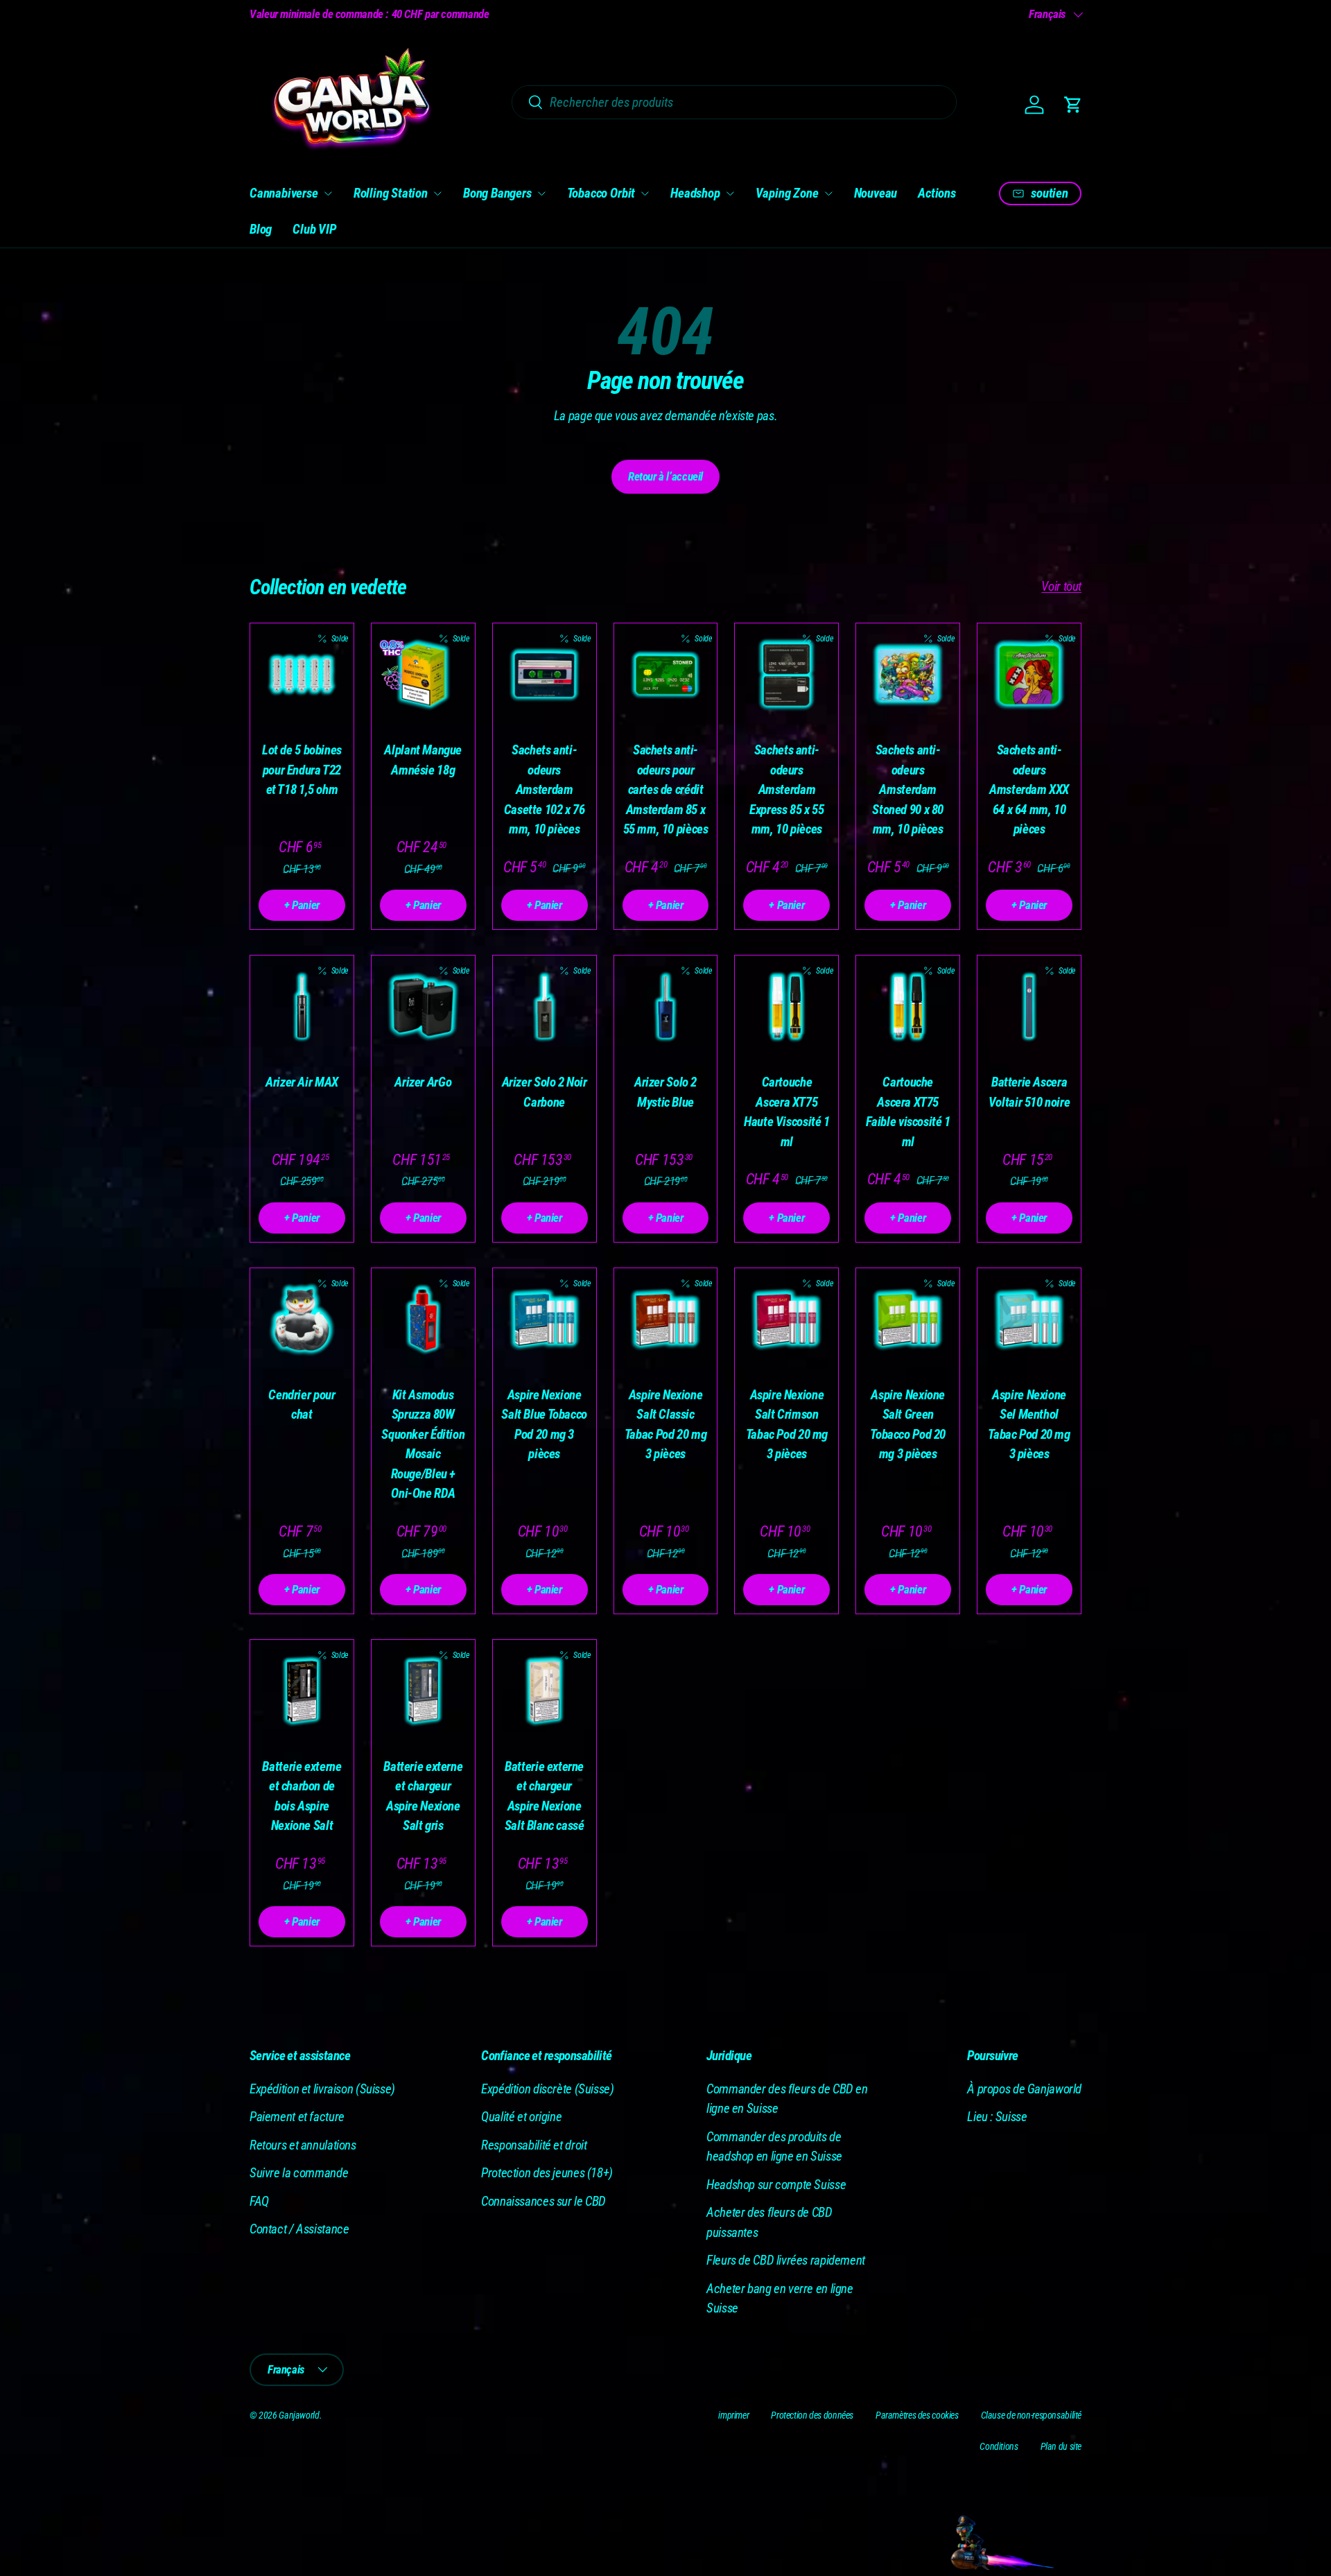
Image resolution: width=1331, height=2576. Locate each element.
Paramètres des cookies (917, 2415)
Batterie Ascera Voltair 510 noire (1029, 1092)
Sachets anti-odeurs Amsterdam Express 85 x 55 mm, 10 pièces (786, 789)
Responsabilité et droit (534, 2145)
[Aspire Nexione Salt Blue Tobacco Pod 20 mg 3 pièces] (545, 1320)
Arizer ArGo (423, 1082)
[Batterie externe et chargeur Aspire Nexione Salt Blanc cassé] (545, 1692)
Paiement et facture (297, 2117)
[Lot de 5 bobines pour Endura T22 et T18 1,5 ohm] (302, 675)
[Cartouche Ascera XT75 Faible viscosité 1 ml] (908, 1007)
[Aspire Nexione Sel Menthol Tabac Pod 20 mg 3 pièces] (1029, 1320)
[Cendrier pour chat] (302, 1320)
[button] (1073, 105)
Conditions (999, 2446)
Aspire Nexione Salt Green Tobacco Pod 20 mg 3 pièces (908, 1425)
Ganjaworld (299, 2415)
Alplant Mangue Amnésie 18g (423, 760)
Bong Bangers (497, 193)
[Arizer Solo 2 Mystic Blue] (666, 1007)
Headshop (695, 193)
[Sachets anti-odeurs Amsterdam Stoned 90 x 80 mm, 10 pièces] (908, 675)
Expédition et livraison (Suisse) (322, 2089)
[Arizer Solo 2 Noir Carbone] (545, 1007)
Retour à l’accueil (665, 476)
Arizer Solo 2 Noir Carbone (545, 1092)
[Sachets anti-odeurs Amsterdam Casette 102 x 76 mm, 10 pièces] (545, 675)
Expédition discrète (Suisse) (547, 2089)
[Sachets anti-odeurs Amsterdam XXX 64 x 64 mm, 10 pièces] (1029, 675)
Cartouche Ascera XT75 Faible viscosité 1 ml (908, 1112)
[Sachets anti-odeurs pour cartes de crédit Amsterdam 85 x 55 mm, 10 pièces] (666, 675)
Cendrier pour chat (302, 1405)
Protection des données (812, 2415)
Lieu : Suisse (997, 2117)
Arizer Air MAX (302, 1082)
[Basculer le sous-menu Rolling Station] (437, 193)
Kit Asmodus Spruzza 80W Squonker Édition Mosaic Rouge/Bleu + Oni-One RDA (423, 1444)
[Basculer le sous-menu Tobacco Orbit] (645, 193)
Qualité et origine (521, 2117)
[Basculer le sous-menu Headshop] (730, 193)
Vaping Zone (787, 193)
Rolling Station (391, 193)
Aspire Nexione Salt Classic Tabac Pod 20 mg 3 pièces (665, 1425)
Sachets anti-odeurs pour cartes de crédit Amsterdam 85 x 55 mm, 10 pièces (666, 789)
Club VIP (314, 229)
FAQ (259, 2201)
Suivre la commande (299, 2173)
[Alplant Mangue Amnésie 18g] (423, 675)
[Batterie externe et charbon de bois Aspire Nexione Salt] (302, 1692)
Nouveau (876, 193)
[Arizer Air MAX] (302, 1007)
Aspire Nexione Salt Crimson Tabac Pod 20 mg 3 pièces (787, 1425)
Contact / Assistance (299, 2229)
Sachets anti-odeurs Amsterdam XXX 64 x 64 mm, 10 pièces (1029, 789)
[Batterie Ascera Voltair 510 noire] (1029, 1007)
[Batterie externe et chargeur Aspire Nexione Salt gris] (423, 1692)
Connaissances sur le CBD (543, 2201)
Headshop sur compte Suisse (776, 2185)
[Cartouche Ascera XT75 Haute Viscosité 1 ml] (786, 1007)
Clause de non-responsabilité (1031, 2415)
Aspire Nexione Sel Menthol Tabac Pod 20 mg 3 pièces (1029, 1425)
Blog (261, 229)
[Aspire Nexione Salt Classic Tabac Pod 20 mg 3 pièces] (666, 1320)
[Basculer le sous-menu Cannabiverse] (328, 193)
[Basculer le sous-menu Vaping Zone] (828, 193)
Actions (937, 193)
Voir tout (1061, 586)
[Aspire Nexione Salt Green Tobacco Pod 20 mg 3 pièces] (908, 1320)
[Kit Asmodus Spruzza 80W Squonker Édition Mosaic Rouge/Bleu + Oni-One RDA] (423, 1320)
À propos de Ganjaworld (1024, 2089)
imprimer (733, 2415)
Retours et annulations (303, 2145)
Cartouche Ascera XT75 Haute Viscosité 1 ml (787, 1112)
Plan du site (1061, 2446)
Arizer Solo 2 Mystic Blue (665, 1092)
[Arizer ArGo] (423, 1007)
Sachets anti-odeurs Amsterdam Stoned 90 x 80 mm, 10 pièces (908, 789)
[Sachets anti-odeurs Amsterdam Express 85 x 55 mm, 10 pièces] (786, 675)
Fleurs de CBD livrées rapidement (786, 2260)
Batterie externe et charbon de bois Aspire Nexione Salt (302, 1796)
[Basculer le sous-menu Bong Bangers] (541, 193)
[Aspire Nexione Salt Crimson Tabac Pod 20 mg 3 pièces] (786, 1320)
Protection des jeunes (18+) (547, 2173)
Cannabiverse (284, 193)
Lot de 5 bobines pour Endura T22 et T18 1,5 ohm (302, 770)
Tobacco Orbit (601, 193)
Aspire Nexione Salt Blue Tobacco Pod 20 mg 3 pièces (544, 1425)
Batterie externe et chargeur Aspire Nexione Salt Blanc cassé (545, 1796)
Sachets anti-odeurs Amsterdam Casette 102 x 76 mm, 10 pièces (545, 789)
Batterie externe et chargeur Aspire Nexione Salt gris (423, 1796)
